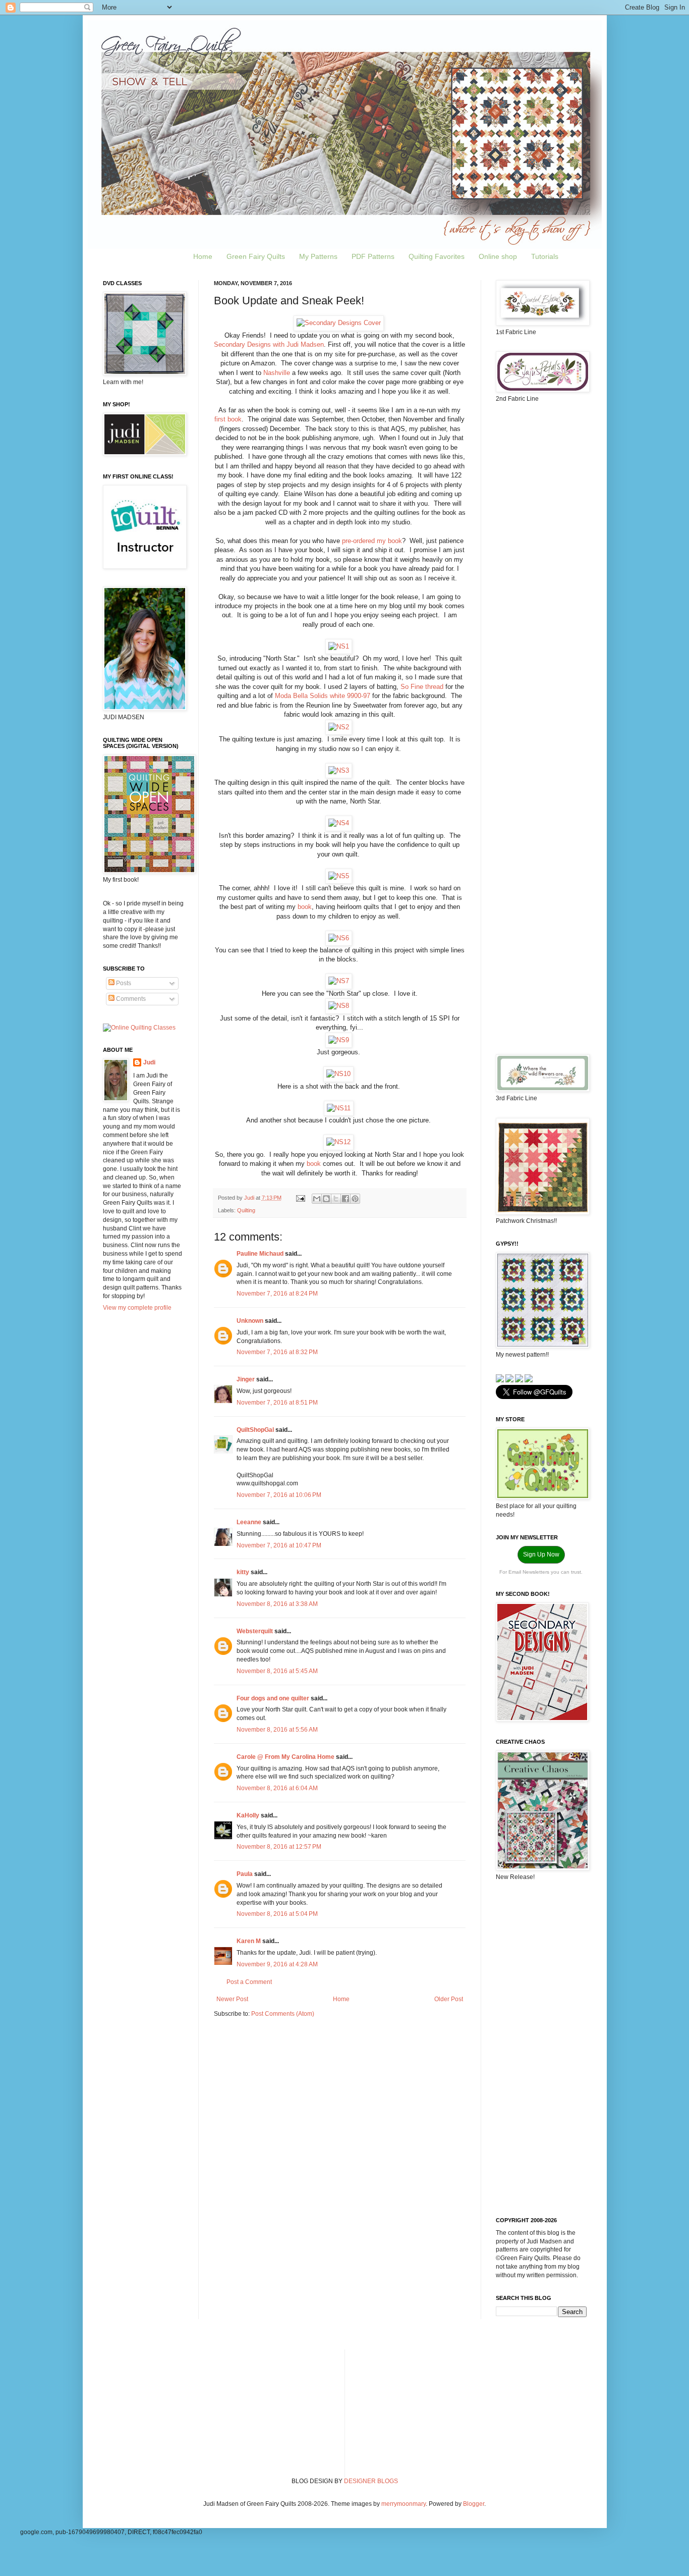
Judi (149, 1062)
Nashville (277, 373)
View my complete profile (137, 1308)
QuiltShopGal (255, 1430)
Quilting (246, 1210)
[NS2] (339, 727)
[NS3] (339, 770)
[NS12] (338, 1142)
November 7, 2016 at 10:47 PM (279, 1545)
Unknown (250, 1321)
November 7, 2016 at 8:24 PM (277, 1294)
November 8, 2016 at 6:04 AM (277, 1788)
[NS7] (339, 981)
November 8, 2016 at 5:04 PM (277, 1914)
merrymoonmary (404, 2504)
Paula (245, 1874)
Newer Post (232, 1999)
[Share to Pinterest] (355, 1199)
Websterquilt (255, 1631)
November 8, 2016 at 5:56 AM (277, 1730)
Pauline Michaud (260, 1254)
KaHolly (248, 1815)
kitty (243, 1572)
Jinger (246, 1379)
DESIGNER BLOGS (371, 2481)
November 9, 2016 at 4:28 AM (277, 1964)
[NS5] (339, 876)
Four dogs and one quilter (273, 1698)
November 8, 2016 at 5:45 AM (277, 1671)
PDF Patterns (373, 256)
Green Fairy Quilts (256, 256)
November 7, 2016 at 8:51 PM (277, 1403)
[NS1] (339, 646)
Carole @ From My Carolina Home (285, 1757)
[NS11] (339, 1108)
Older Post (449, 1999)
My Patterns (318, 256)
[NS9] (339, 1040)
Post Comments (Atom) (283, 2014)
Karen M (249, 1941)
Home (203, 256)
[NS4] (339, 823)
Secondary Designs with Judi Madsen (269, 344)
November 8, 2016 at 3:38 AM (277, 1604)
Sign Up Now (541, 1554)
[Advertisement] (541, 570)
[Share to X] (336, 1199)
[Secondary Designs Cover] (339, 323)
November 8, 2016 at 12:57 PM (279, 1847)
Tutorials (545, 256)
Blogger (474, 2504)
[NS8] (339, 1006)
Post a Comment (249, 1982)
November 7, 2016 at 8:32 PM (277, 1352)
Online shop (498, 256)
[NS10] (338, 1074)
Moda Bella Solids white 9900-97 (323, 696)
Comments (130, 999)
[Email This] (317, 1199)
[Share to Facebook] (346, 1199)
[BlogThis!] (326, 1199)
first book (228, 419)
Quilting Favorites (437, 256)
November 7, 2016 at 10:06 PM (279, 1495)
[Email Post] (300, 1198)
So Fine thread (422, 687)
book (305, 907)
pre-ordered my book (371, 541)
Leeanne (249, 1522)
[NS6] (339, 938)
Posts (123, 983)
